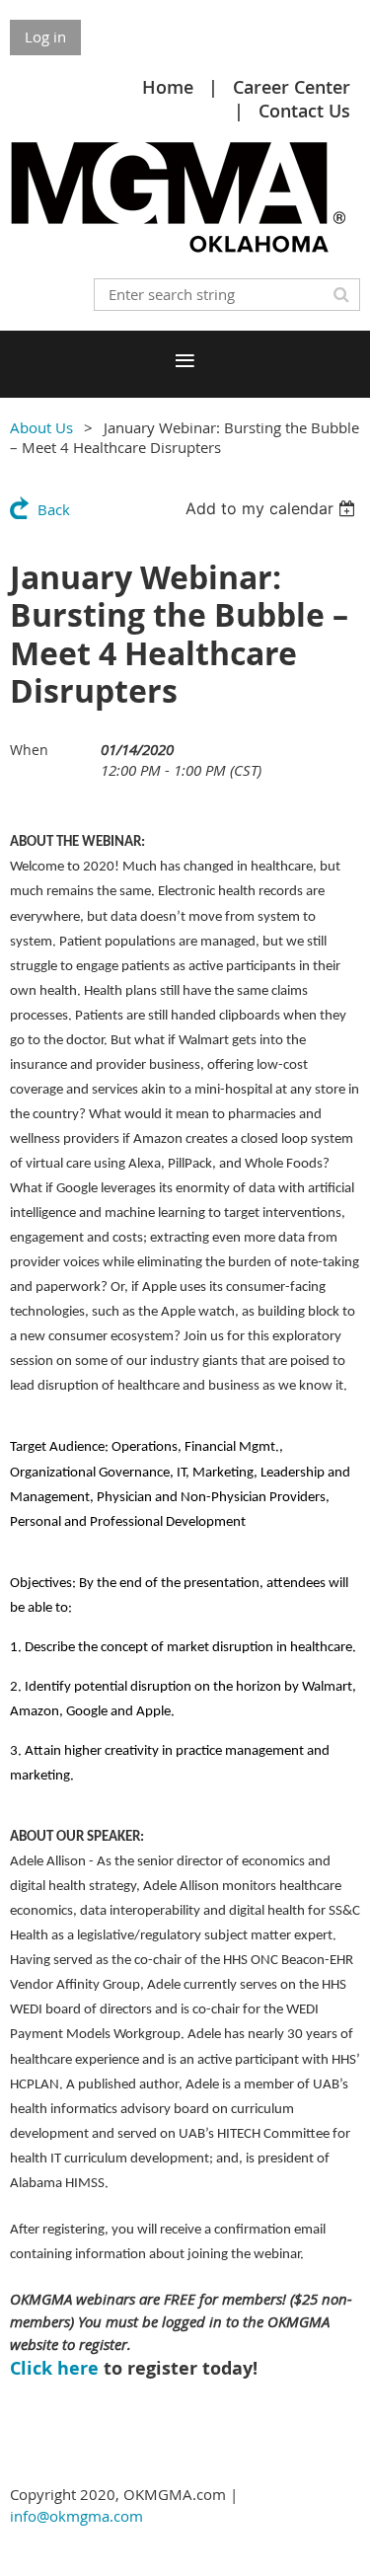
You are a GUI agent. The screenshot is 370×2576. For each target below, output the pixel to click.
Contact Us (304, 111)
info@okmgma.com (76, 2516)
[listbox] (273, 508)
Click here (54, 2368)
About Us (41, 427)
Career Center (292, 87)
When (29, 750)
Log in (45, 37)
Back (54, 509)
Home (168, 87)
